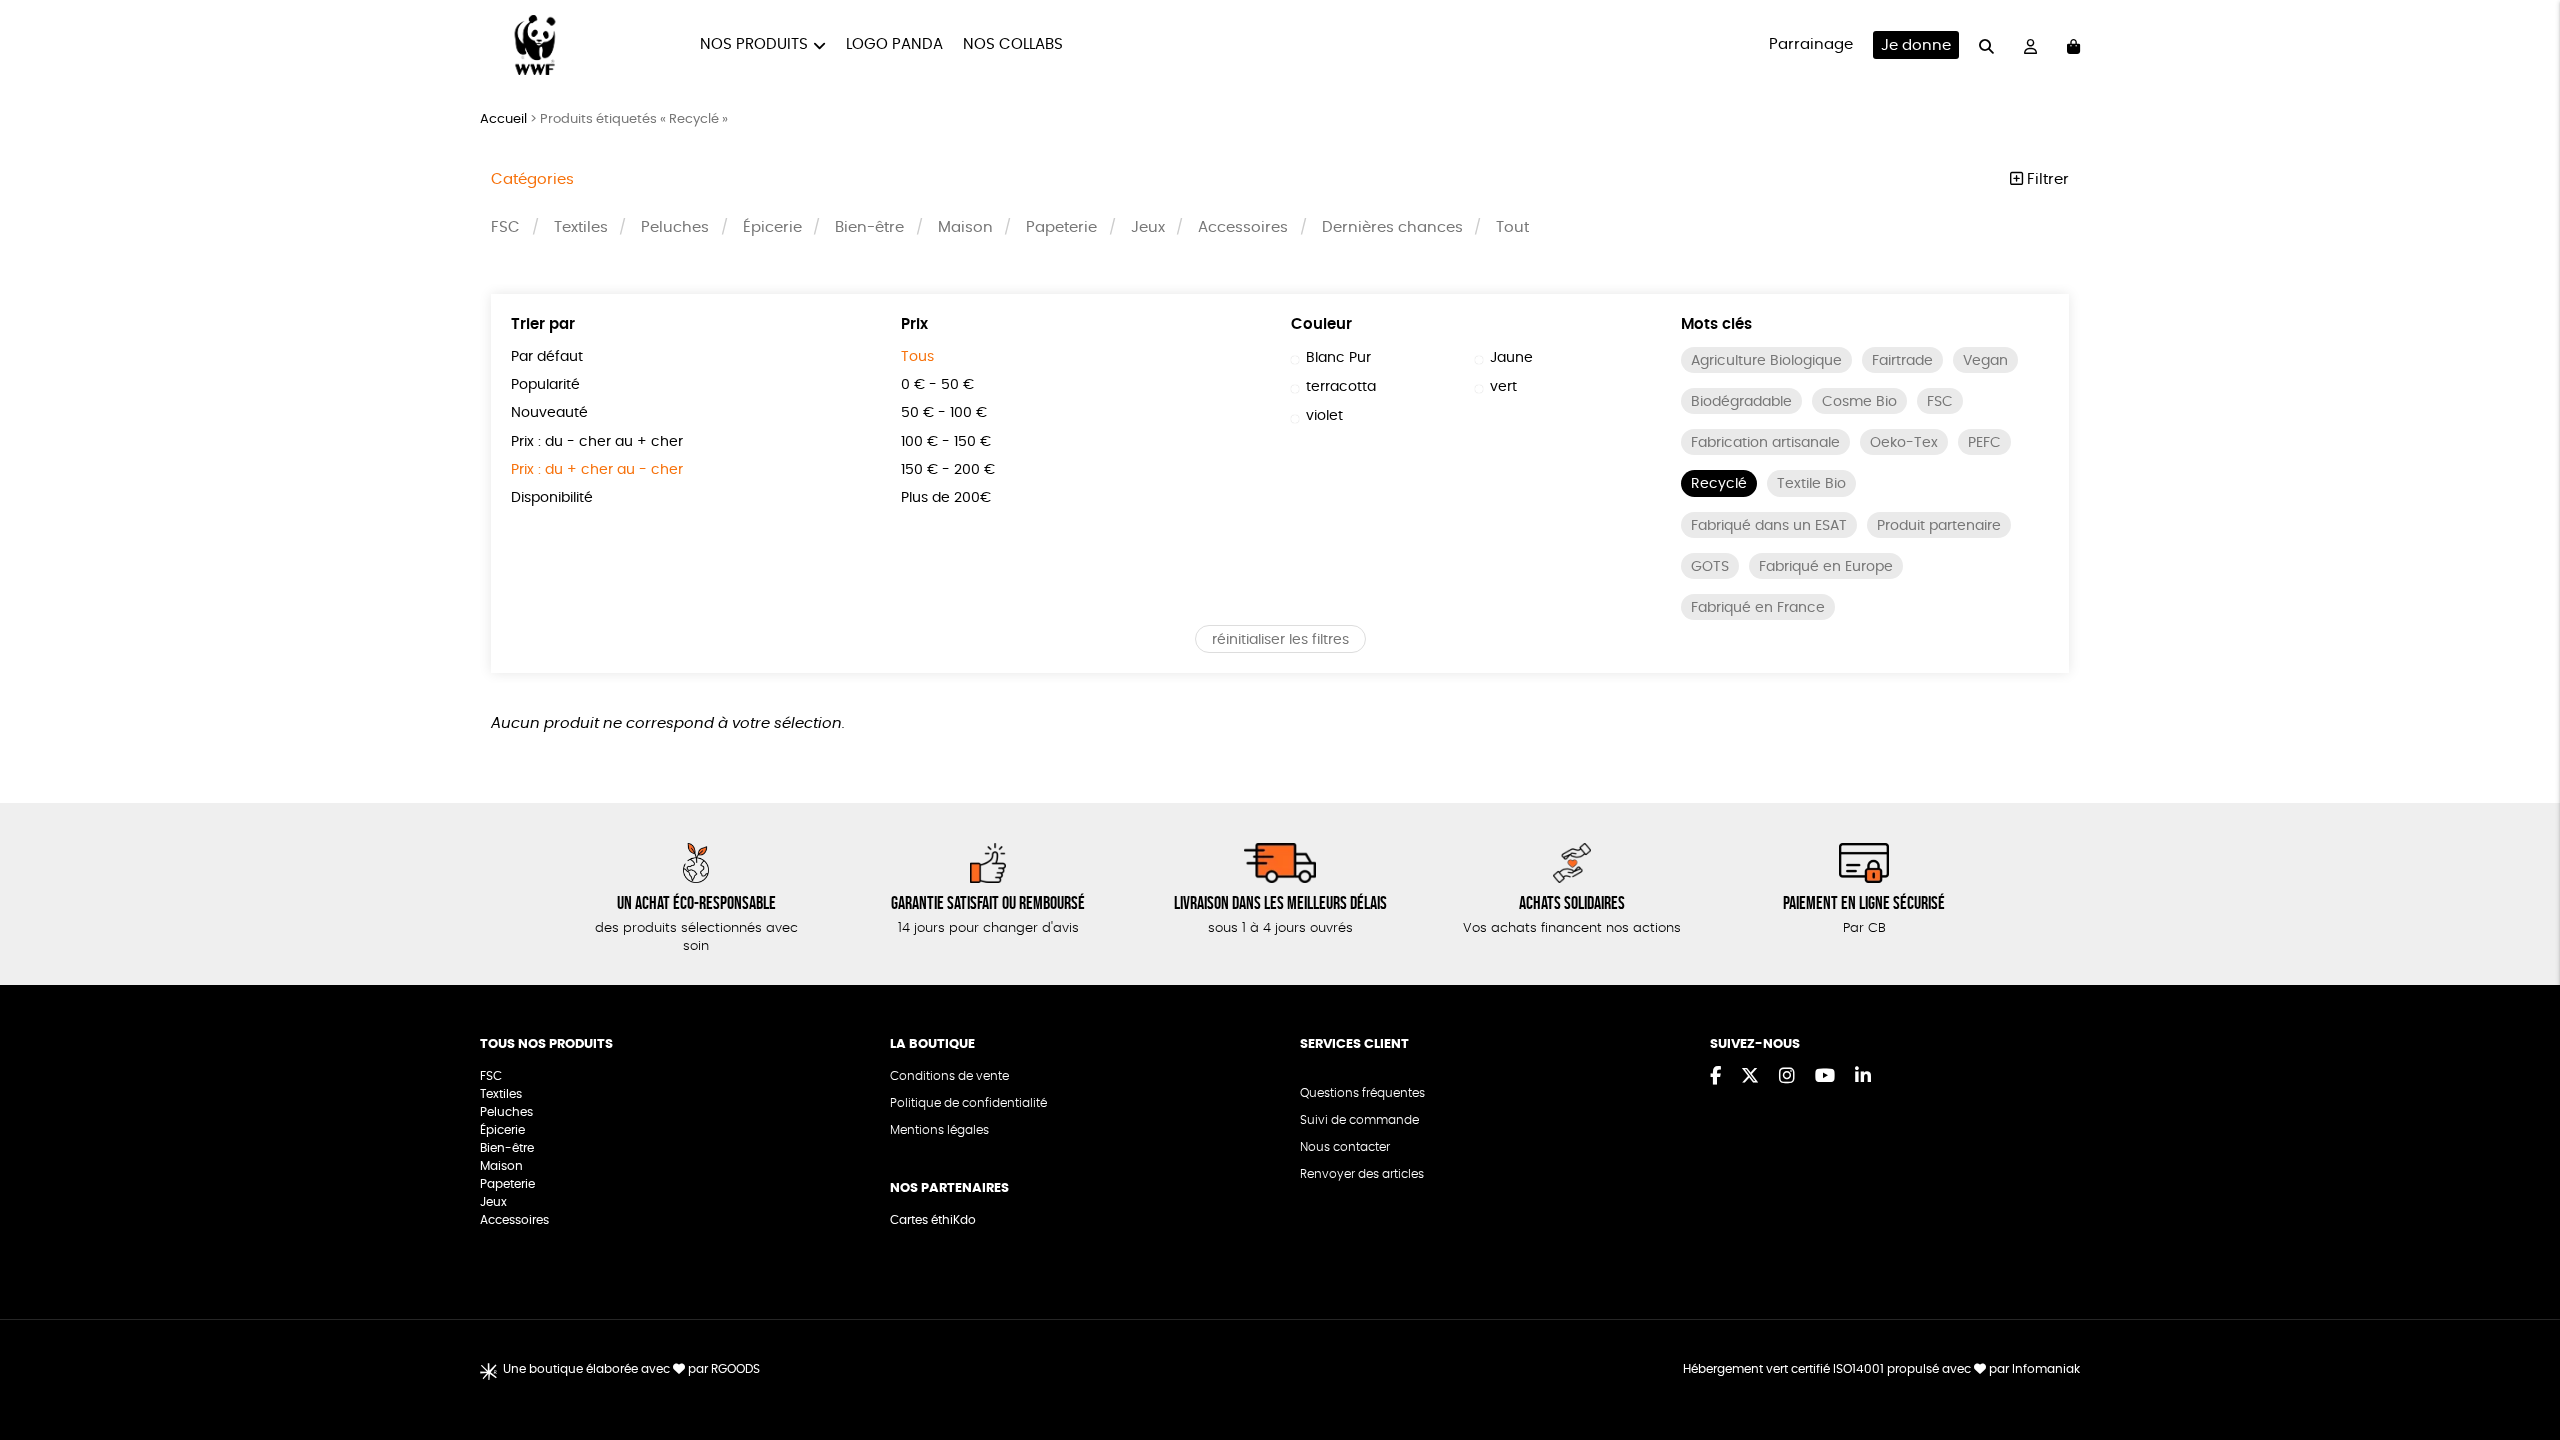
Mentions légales (939, 1130)
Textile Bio (1811, 484)
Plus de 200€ (946, 498)
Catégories (532, 179)
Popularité (545, 385)
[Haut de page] (2520, 1360)
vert (1503, 387)
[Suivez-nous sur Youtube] (1825, 1077)
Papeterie (1061, 227)
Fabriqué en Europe (1826, 567)
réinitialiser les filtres (1280, 640)
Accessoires (1243, 227)
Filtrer (2046, 179)
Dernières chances (1392, 227)
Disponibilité (552, 498)
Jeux (1148, 227)
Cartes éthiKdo (933, 1220)
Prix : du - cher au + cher (597, 442)
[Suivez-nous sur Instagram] (1787, 1077)
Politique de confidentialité (968, 1103)
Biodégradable (1741, 402)
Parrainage (1811, 44)
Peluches (675, 227)
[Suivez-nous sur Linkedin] (1863, 1077)
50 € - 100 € (944, 413)
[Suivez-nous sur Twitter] (1750, 1077)
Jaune (1511, 358)
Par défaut (547, 357)
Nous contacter (1345, 1147)
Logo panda (894, 44)
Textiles (581, 227)
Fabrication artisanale (1765, 443)
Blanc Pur (1338, 358)
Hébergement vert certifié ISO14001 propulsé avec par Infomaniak (1881, 1369)
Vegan (1985, 361)
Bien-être (869, 227)
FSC (505, 227)
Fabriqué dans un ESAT (1769, 526)
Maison (965, 227)
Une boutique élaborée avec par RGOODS (631, 1369)
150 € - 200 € (948, 470)
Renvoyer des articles (1362, 1174)
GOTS (1710, 567)
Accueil (503, 119)
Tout (1512, 227)
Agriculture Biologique (1766, 361)
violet (1324, 416)
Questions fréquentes (1362, 1093)
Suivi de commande (1359, 1120)
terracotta (1341, 387)
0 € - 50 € (937, 385)
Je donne (1916, 45)
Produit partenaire (1939, 526)
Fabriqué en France (1758, 608)
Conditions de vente (949, 1076)
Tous (917, 357)
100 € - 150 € (946, 442)
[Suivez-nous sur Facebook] (1715, 1077)
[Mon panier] (2073, 45)
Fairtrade (1902, 361)
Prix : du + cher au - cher (597, 470)
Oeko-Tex (1904, 443)
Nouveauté (549, 413)
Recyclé (1719, 484)
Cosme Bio (1859, 402)
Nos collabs (1013, 44)
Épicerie (772, 227)
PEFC (1984, 443)
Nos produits (754, 44)
